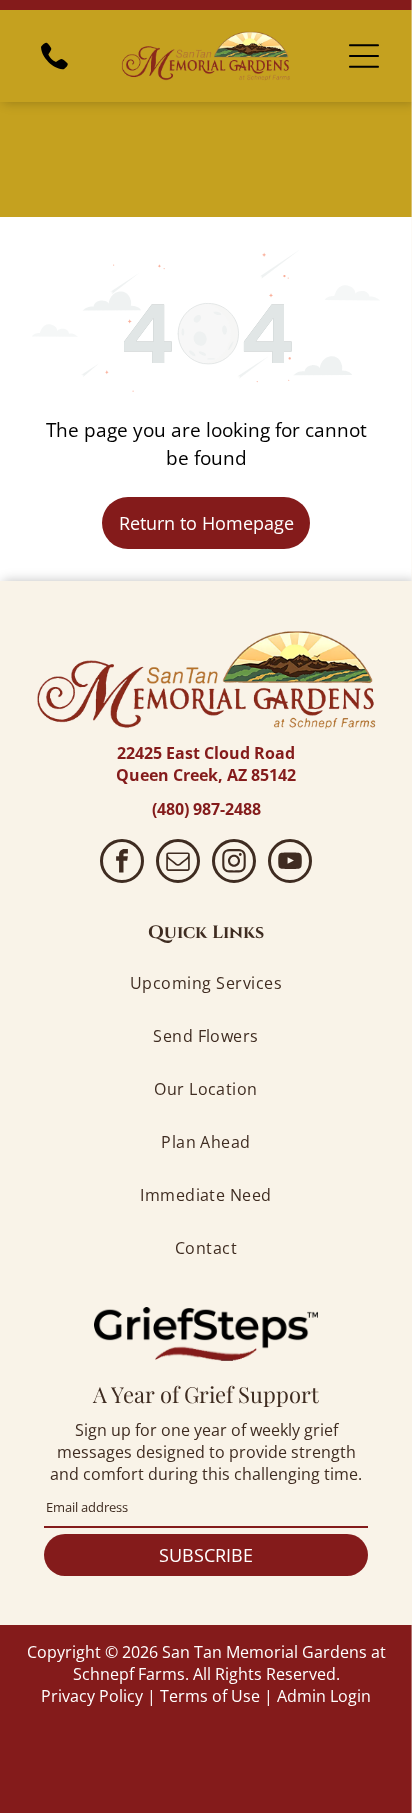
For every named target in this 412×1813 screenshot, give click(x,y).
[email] (178, 863)
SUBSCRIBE (206, 1555)
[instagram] (234, 863)
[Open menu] (364, 56)
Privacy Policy (92, 1696)
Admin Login (324, 1696)
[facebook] (122, 863)
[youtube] (290, 863)
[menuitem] (205, 983)
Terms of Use (210, 1696)
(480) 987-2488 (206, 809)
